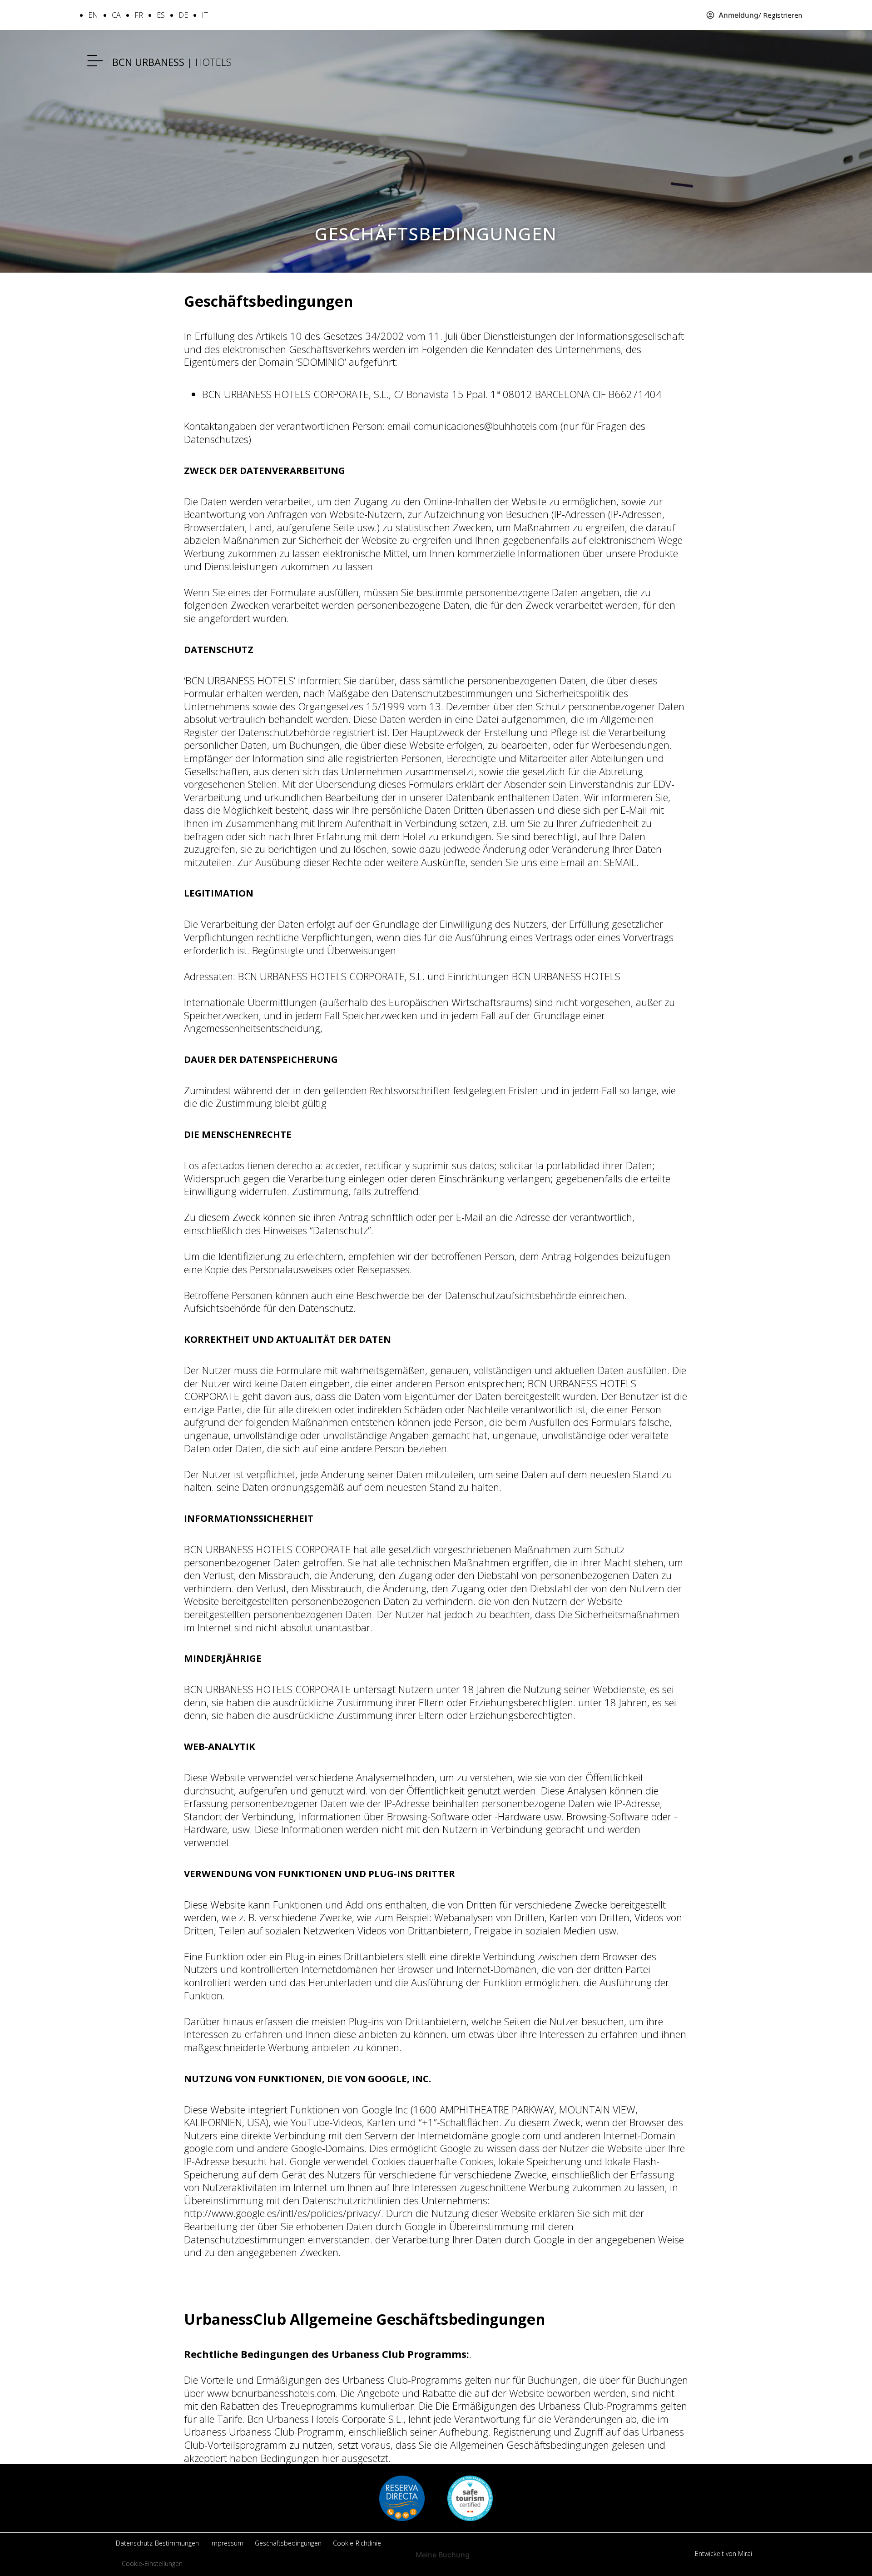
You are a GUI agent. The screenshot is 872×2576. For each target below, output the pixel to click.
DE (183, 15)
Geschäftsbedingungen (288, 2543)
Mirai (745, 2554)
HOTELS (172, 62)
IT (205, 15)
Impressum (227, 2543)
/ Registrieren (780, 15)
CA (116, 15)
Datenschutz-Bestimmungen (157, 2543)
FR (139, 15)
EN (93, 15)
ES (161, 15)
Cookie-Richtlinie (357, 2543)
